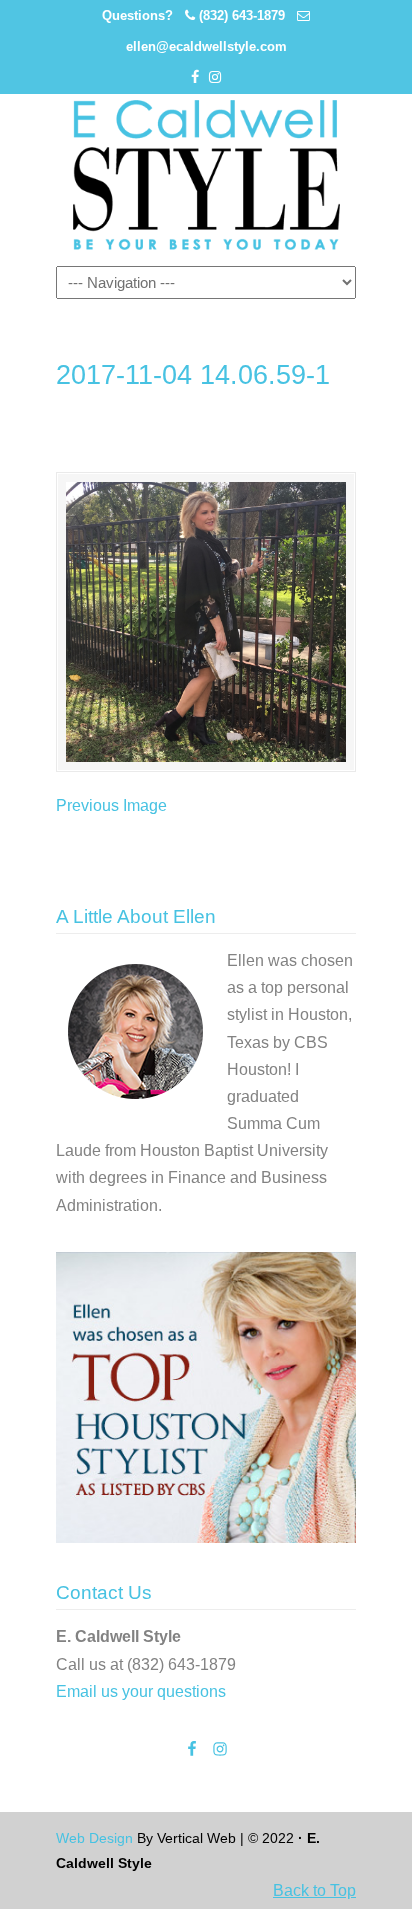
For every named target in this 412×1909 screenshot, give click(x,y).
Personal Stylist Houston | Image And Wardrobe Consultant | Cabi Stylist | (206, 175)
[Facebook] (195, 77)
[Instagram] (215, 77)
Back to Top (314, 1890)
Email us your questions (141, 1691)
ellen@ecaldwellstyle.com (206, 46)
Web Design (94, 1838)
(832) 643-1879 (242, 15)
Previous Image (111, 805)
